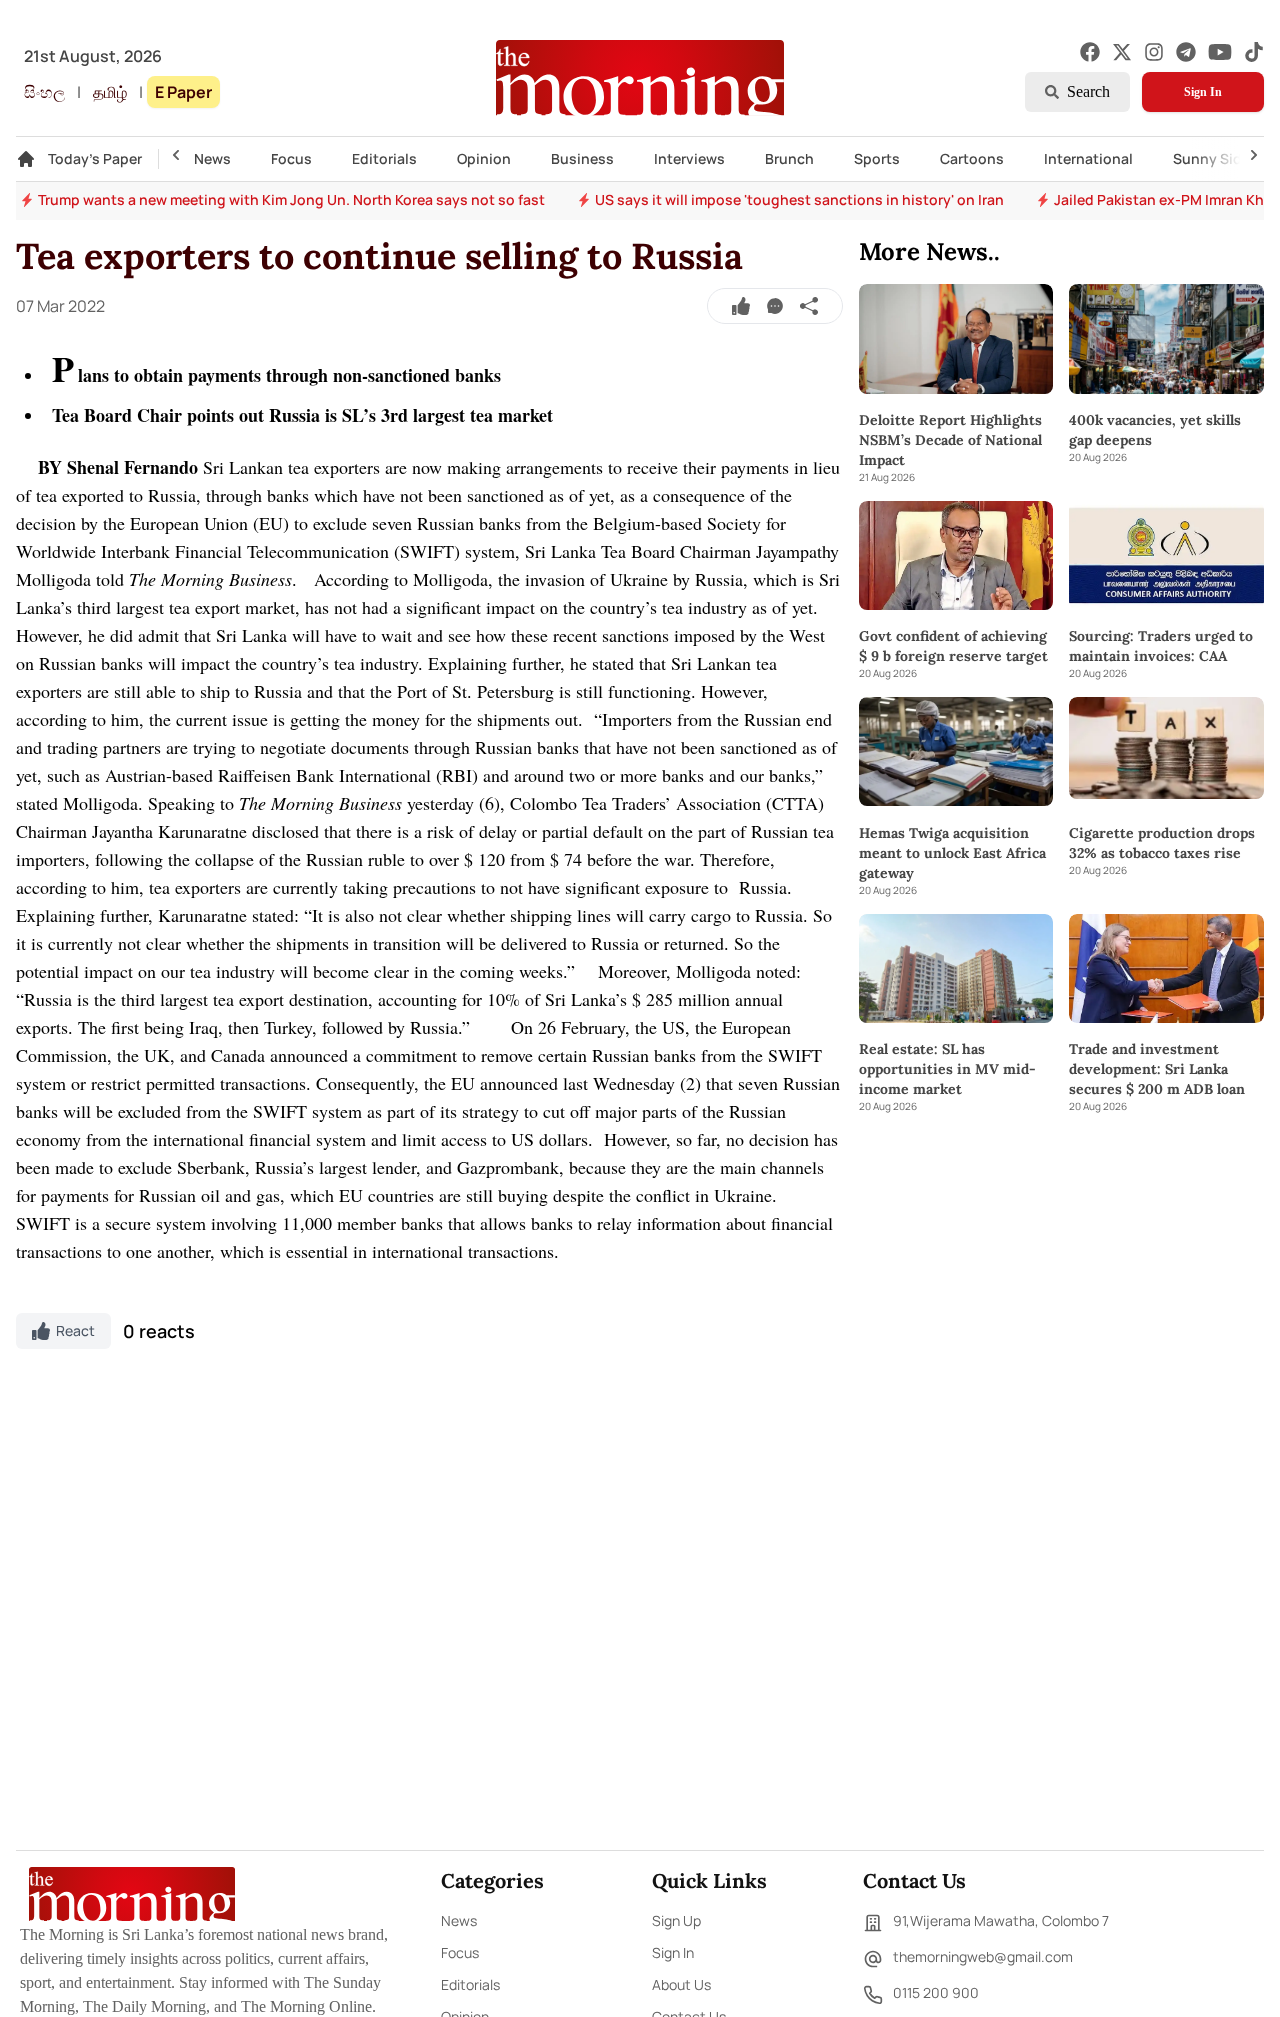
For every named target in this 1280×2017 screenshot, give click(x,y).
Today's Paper (95, 158)
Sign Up (676, 1920)
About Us (681, 1984)
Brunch (789, 158)
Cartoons (972, 158)
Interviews (689, 158)
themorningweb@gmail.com (983, 1956)
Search (1088, 91)
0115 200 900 (936, 1992)
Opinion (484, 158)
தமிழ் (110, 92)
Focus (291, 158)
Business (582, 158)
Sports (877, 158)
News (212, 158)
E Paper (183, 92)
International (1088, 158)
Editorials (384, 158)
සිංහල (44, 92)
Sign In (1203, 92)
